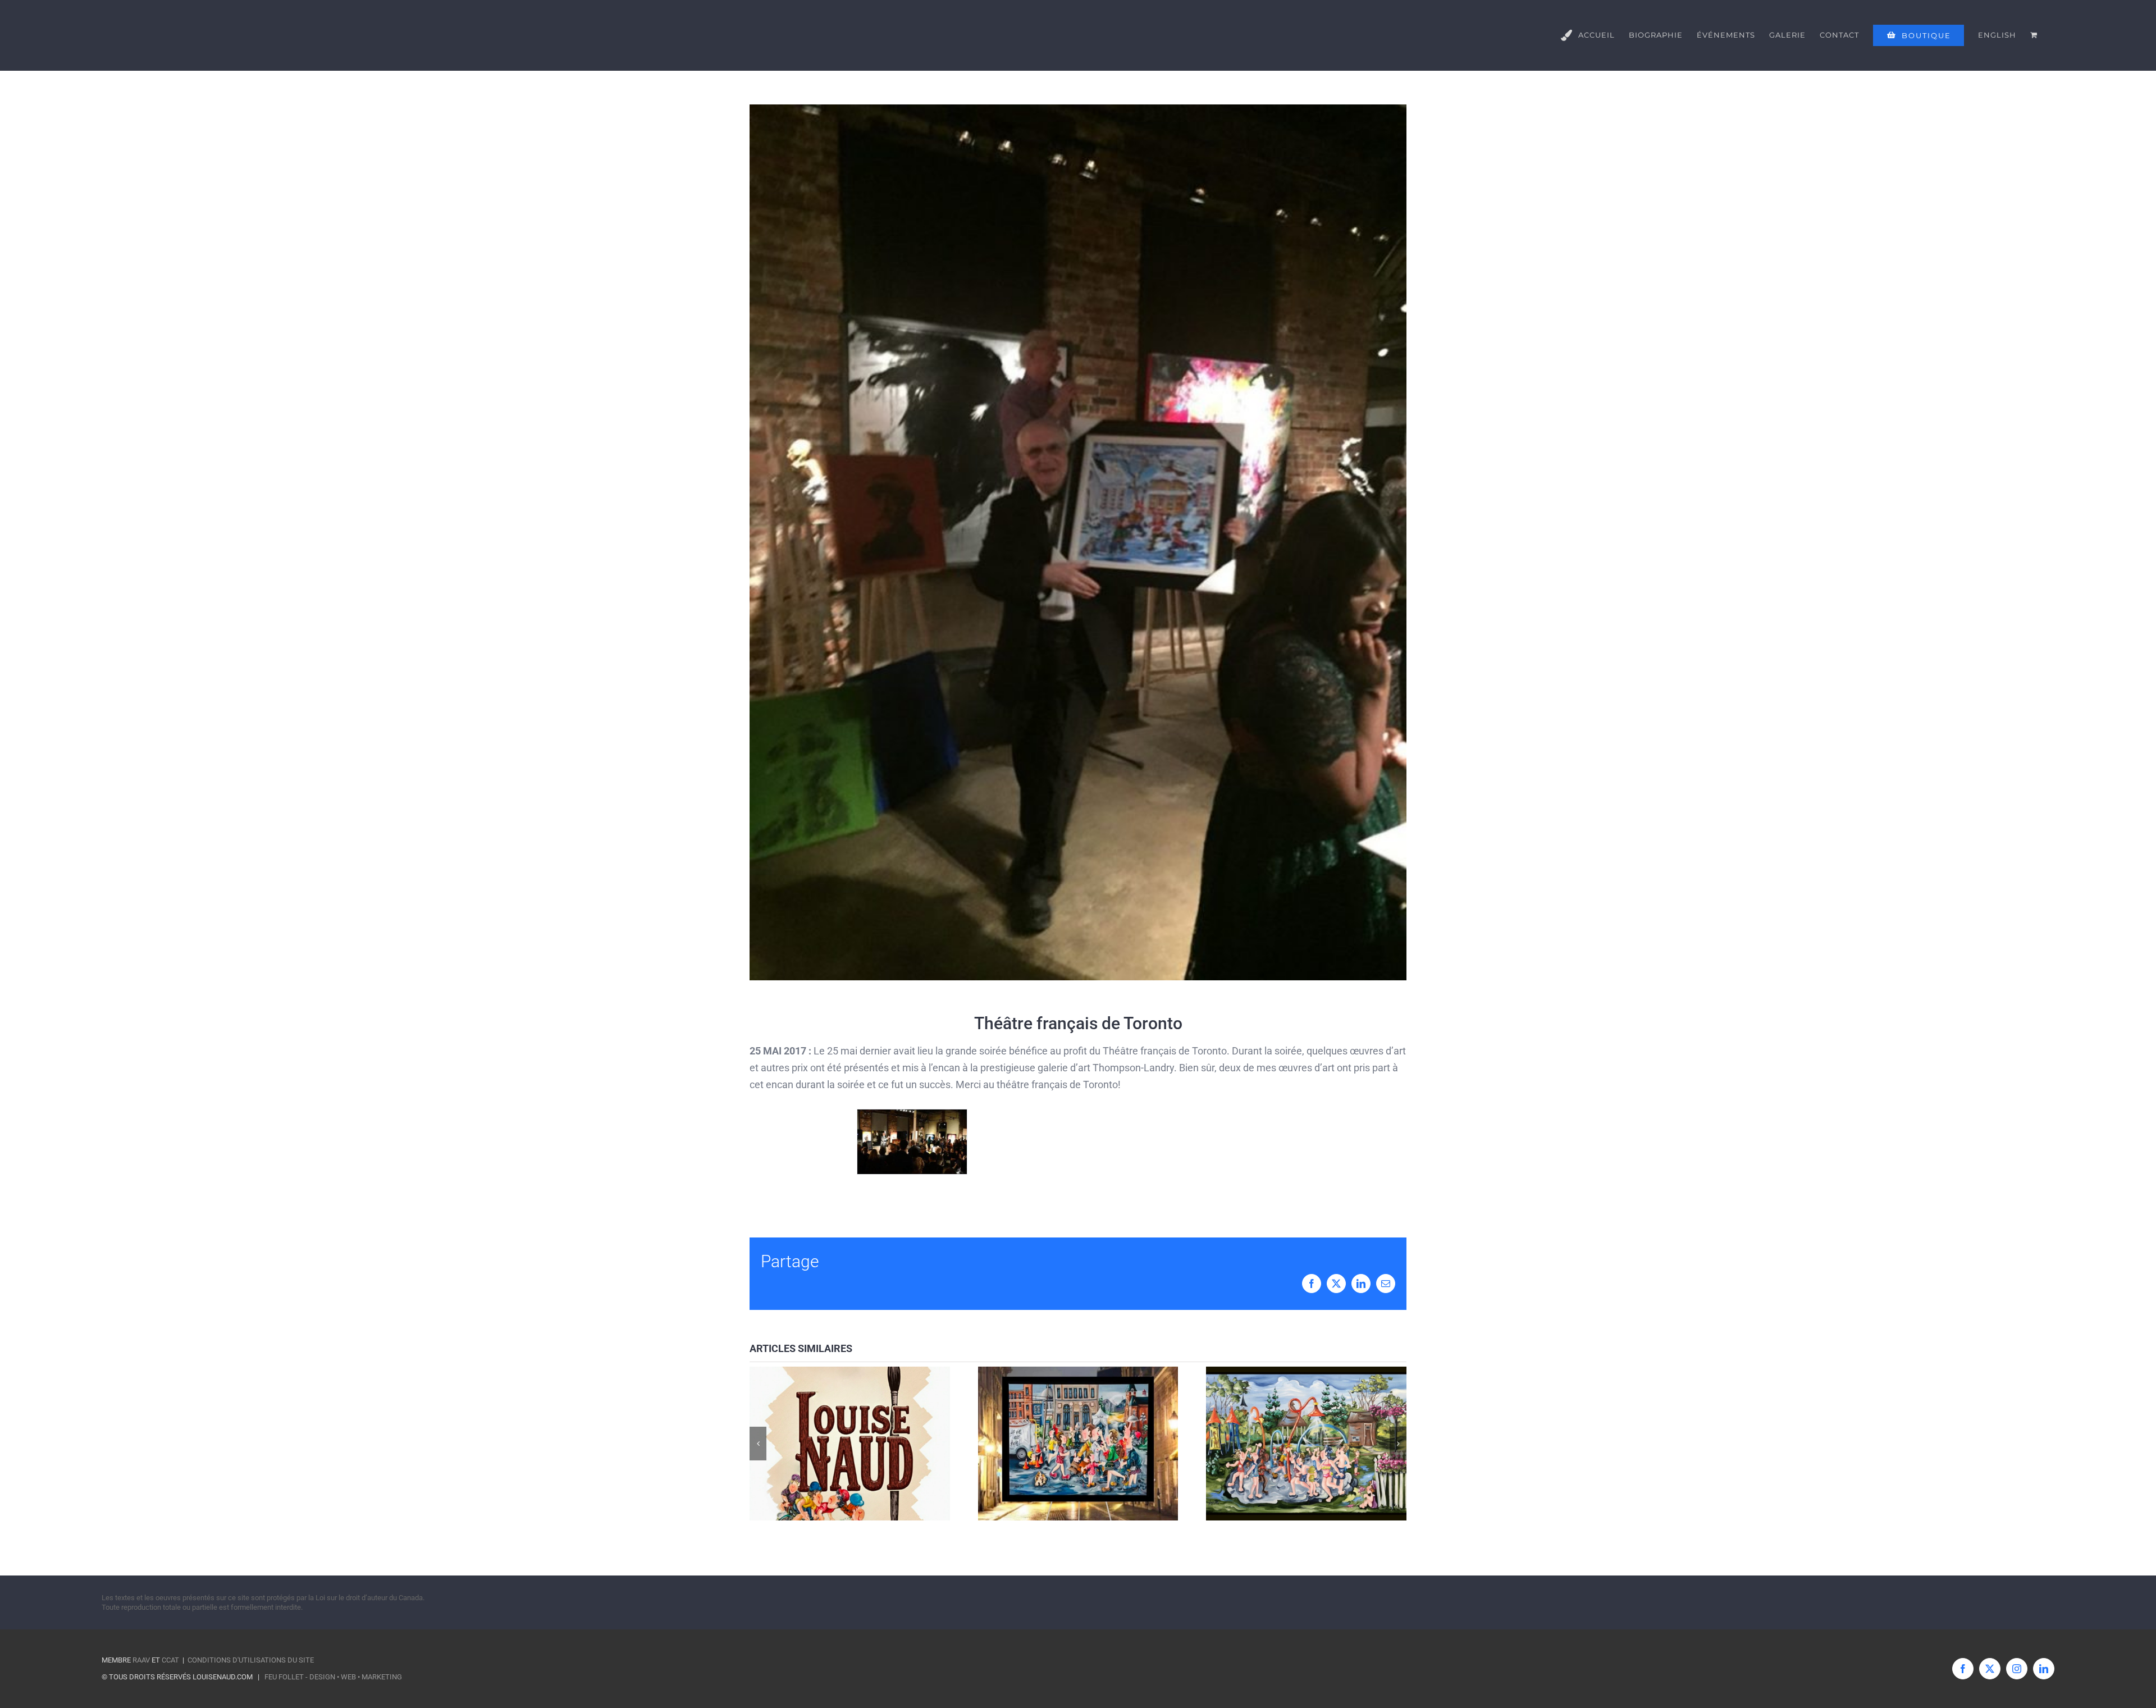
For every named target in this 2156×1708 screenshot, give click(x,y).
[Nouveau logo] (850, 1443)
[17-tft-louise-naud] (912, 1115)
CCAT (170, 1660)
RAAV (141, 1660)
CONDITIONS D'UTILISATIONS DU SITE (251, 1660)
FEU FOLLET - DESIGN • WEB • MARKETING (333, 1677)
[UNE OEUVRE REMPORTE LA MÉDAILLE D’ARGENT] (1306, 1443)
